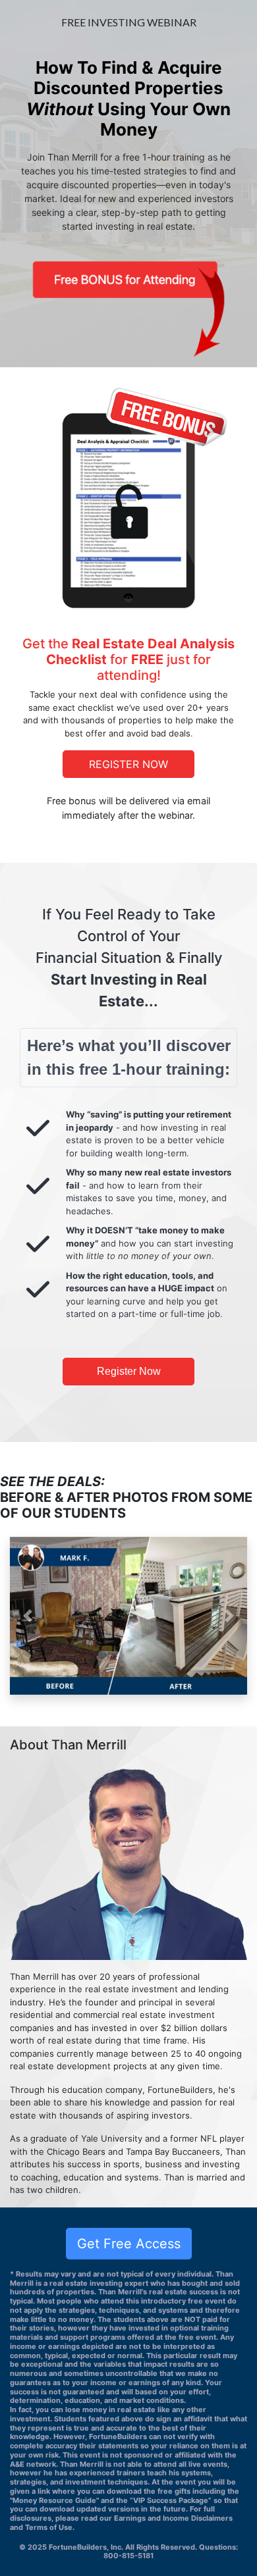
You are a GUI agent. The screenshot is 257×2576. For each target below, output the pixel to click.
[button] (28, 1616)
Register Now (129, 1371)
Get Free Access (129, 2244)
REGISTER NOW (128, 764)
